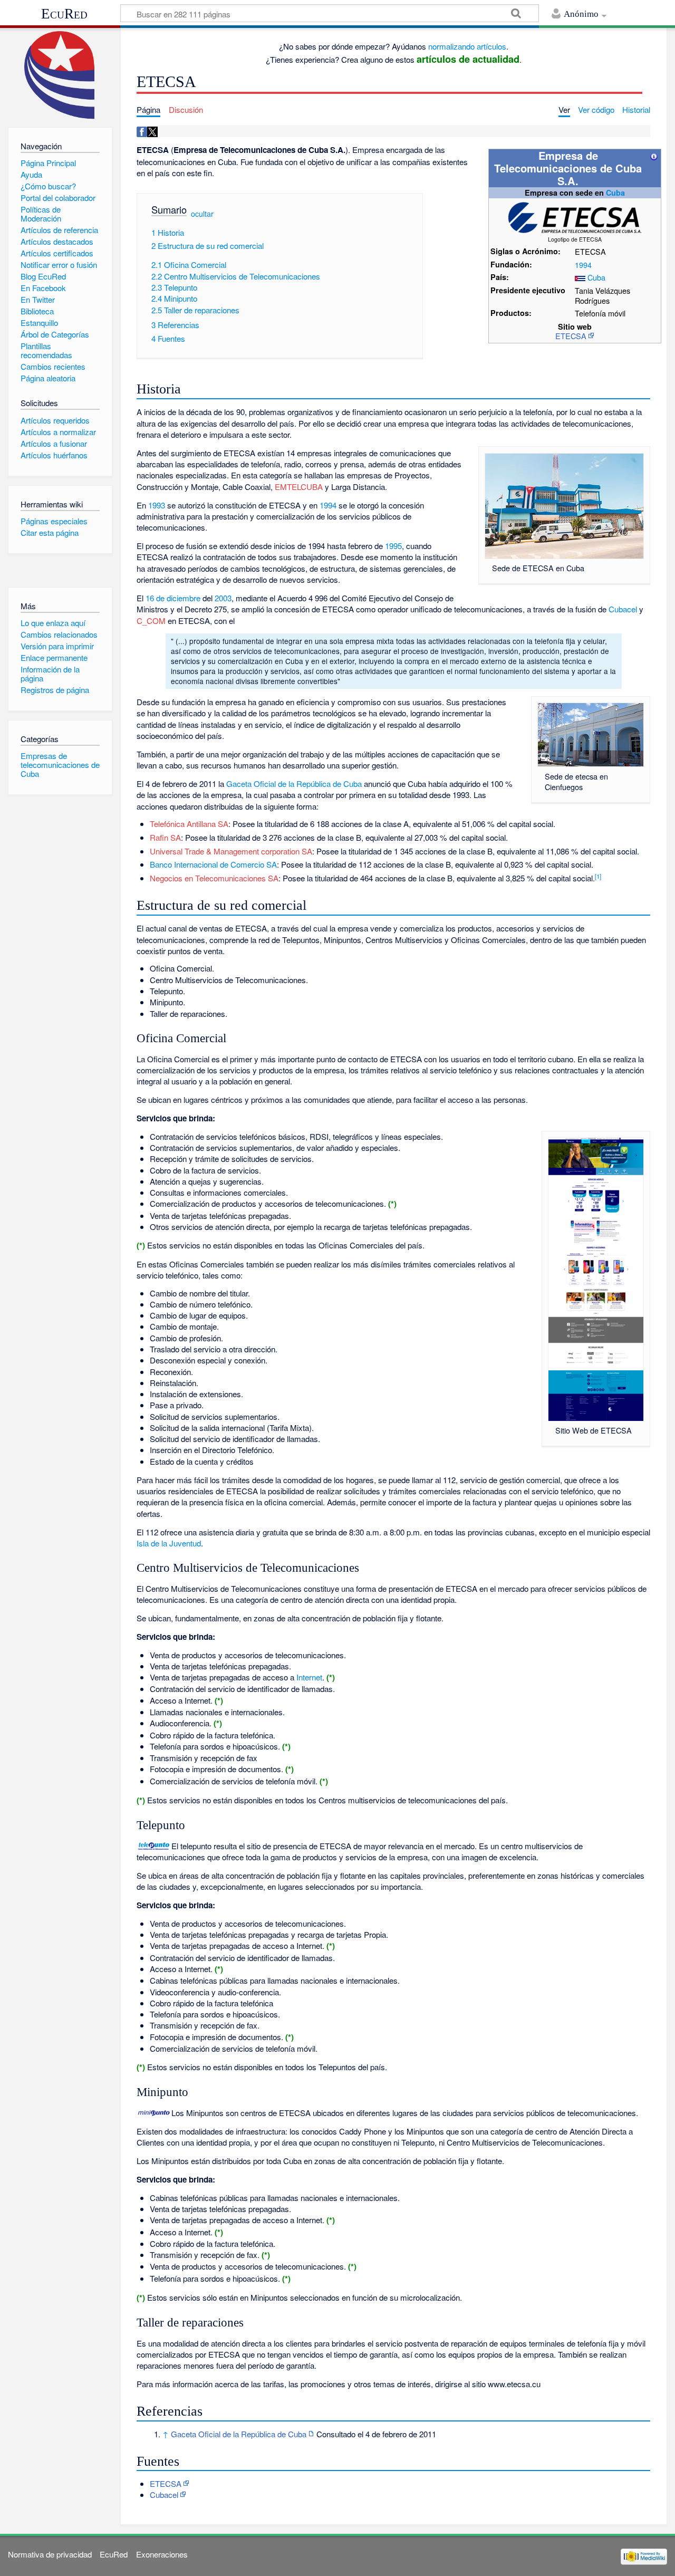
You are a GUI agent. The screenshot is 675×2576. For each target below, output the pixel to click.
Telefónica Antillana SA (189, 824)
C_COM (151, 621)
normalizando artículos (467, 46)
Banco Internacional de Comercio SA (213, 864)
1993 (157, 505)
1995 (393, 546)
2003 (223, 598)
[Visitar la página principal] (60, 75)
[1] (598, 876)
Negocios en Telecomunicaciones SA (214, 878)
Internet (309, 1677)
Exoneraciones (162, 2554)
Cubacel (623, 609)
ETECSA (571, 336)
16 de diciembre (173, 598)
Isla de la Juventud (169, 1543)
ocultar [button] (202, 213)
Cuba (615, 193)
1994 (583, 265)
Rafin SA (165, 837)
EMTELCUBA (299, 487)
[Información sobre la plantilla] (654, 155)
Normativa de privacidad (50, 2554)
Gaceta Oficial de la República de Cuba (294, 784)
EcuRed (64, 14)
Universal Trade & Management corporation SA (231, 851)
